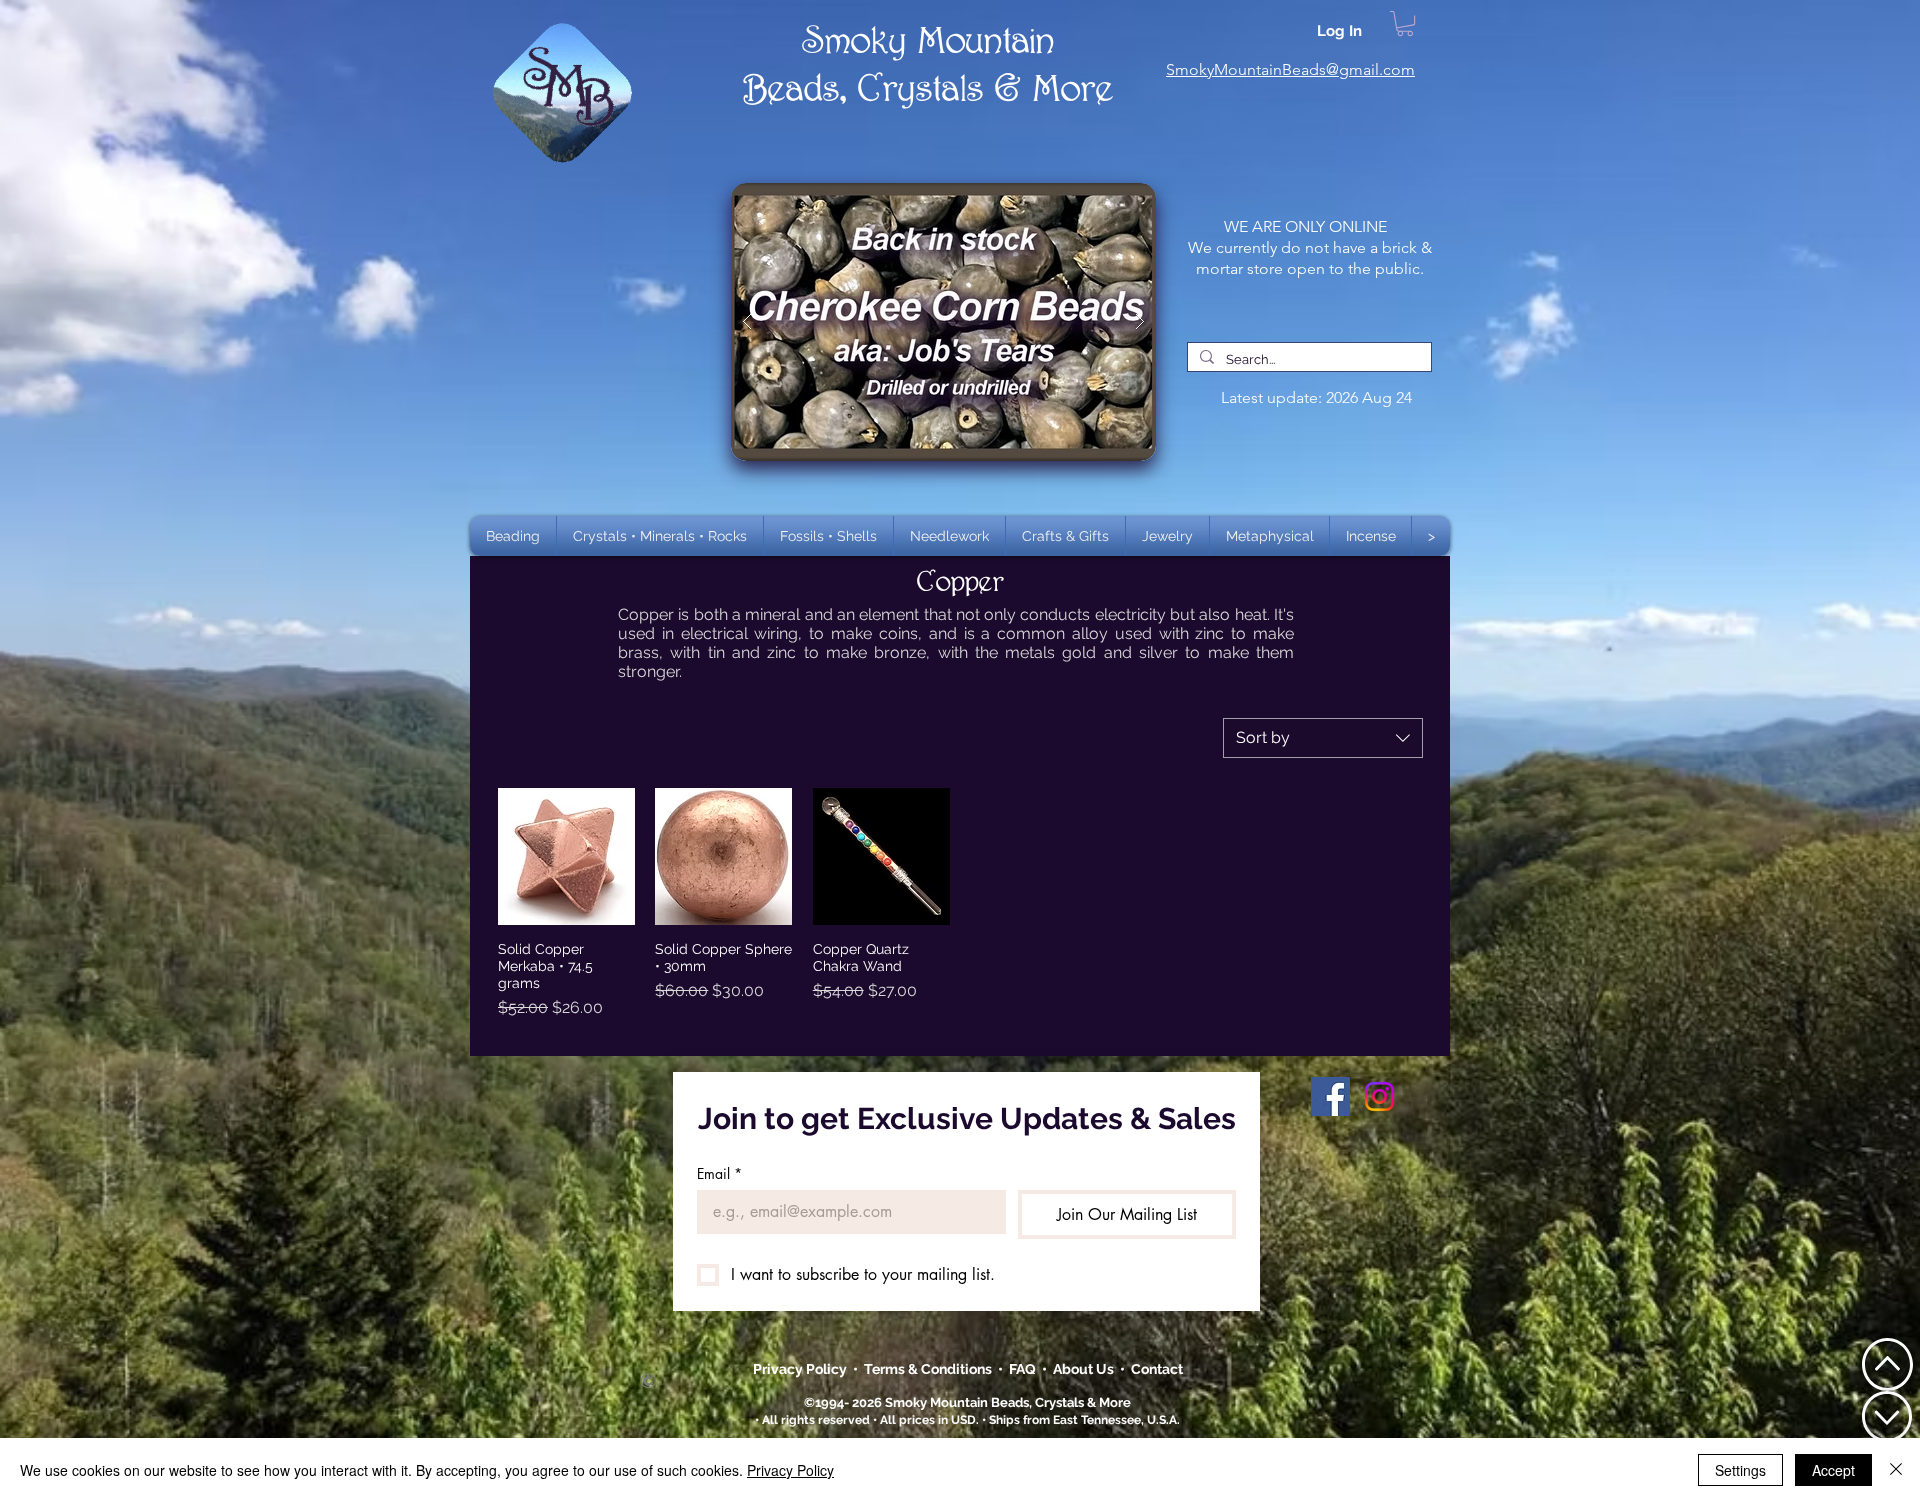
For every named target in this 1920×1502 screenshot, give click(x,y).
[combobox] (1323, 738)
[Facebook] (1330, 1096)
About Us (1086, 1369)
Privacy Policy (801, 1369)
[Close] (1896, 1470)
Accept (1833, 1470)
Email (719, 1173)
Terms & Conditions (931, 1369)
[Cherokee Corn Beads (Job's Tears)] (943, 322)
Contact (1157, 1369)
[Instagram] (1379, 1096)
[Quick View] (566, 856)
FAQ (1022, 1369)
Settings (1740, 1470)
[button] (660, 536)
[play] (1109, 199)
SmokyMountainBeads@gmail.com (1290, 69)
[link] (1405, 23)
